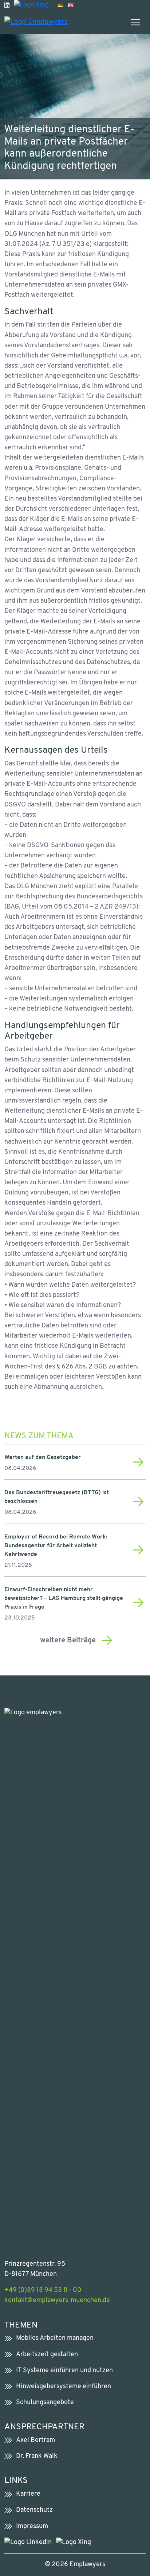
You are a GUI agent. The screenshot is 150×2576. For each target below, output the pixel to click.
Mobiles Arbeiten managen (55, 2338)
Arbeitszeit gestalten (47, 2355)
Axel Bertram (35, 2440)
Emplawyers (87, 2565)
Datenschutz (34, 2510)
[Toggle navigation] (135, 22)
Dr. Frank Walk (37, 2456)
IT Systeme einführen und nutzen (64, 2371)
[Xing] (31, 5)
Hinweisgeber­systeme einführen (64, 2387)
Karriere (28, 2494)
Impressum (32, 2526)
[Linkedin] (7, 5)
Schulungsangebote (45, 2403)
